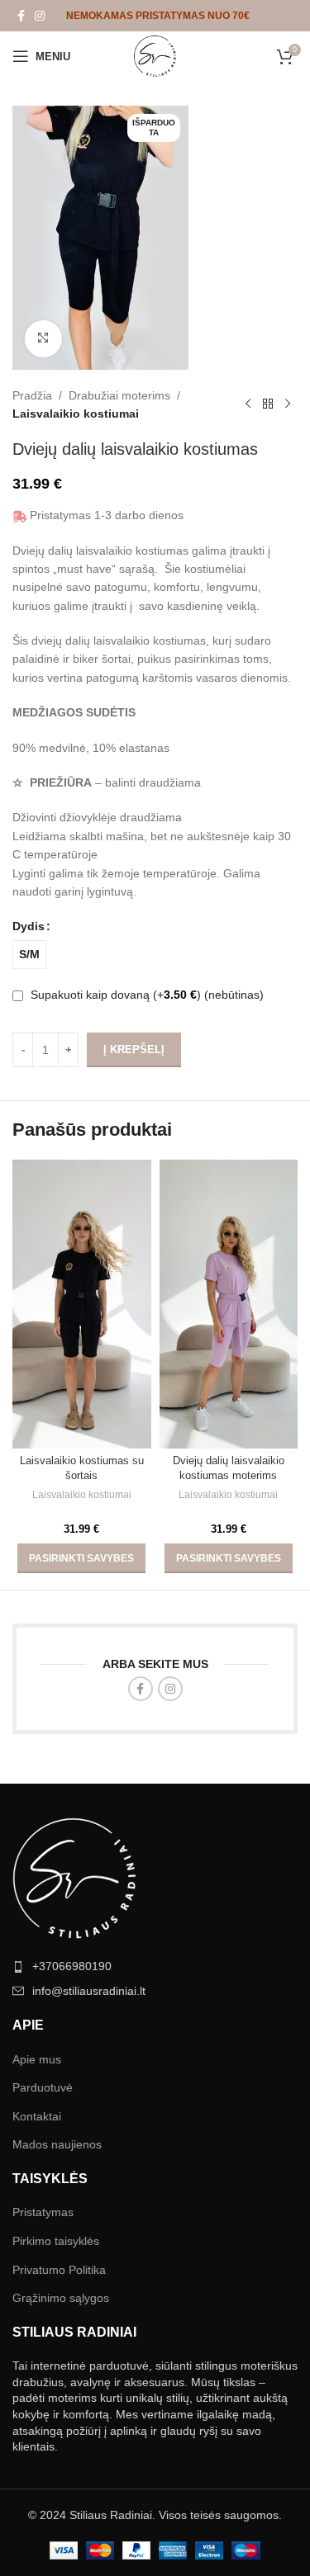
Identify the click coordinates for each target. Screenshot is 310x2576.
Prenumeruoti (155, 2081)
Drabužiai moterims (119, 395)
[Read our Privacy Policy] (249, 2182)
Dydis (29, 926)
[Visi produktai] (268, 404)
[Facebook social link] (21, 16)
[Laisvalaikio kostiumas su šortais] (82, 1304)
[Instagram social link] (40, 16)
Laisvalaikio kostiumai (76, 414)
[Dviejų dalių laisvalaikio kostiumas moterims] (229, 1304)
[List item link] (155, 2542)
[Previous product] (248, 404)
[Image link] (74, 2454)
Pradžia (32, 395)
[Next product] (288, 404)
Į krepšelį (134, 1049)
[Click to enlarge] (43, 339)
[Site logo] (155, 55)
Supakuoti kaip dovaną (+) (145, 995)
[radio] (29, 955)
